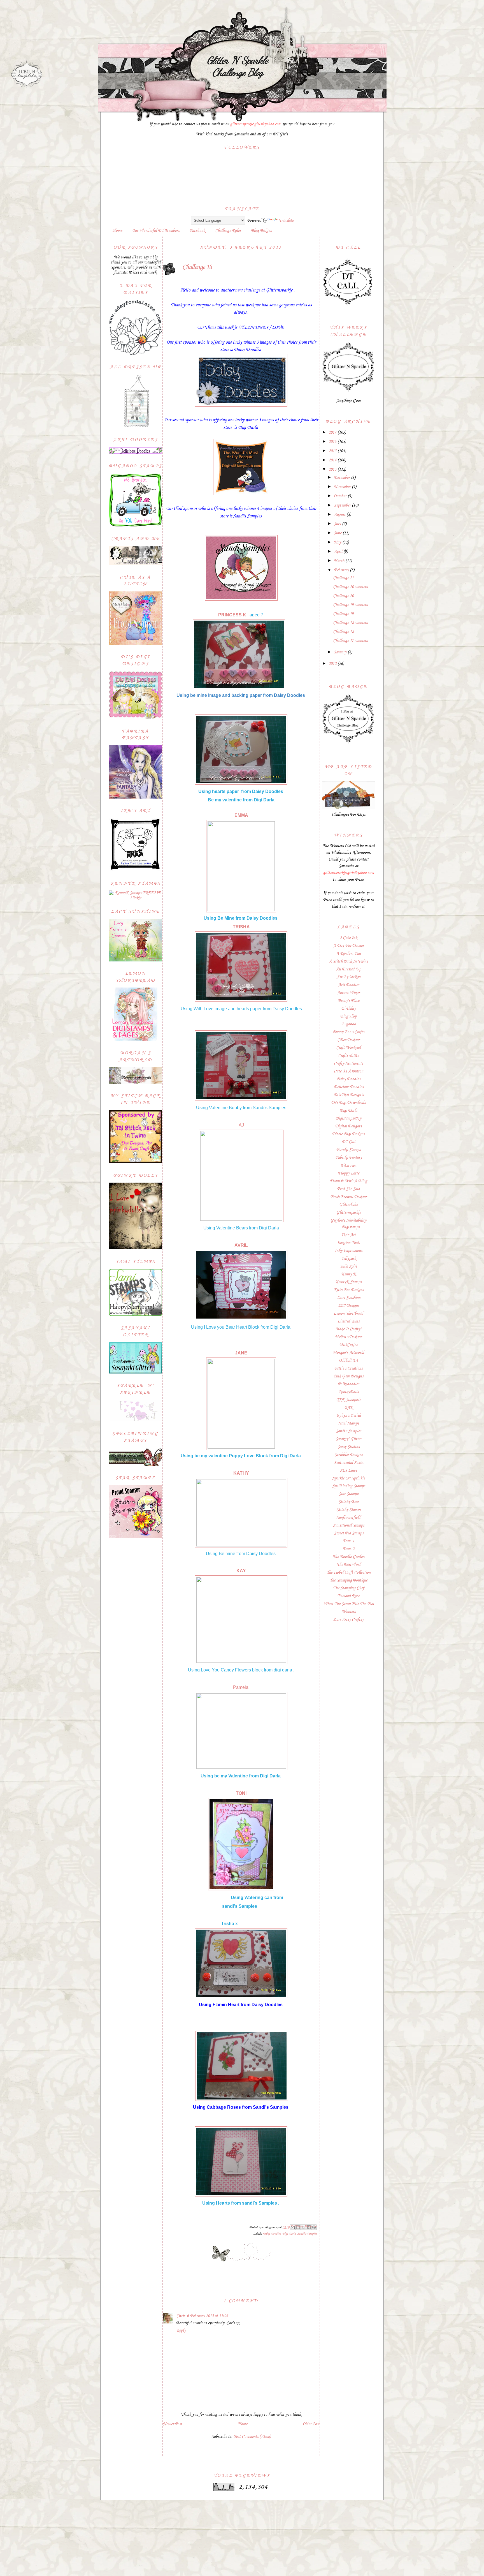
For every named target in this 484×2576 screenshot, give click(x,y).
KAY (241, 1571)
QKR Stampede (349, 1400)
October (341, 496)
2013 (333, 470)
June (338, 533)
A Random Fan (348, 954)
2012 (333, 664)
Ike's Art (349, 1235)
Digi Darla (289, 2234)
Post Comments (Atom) (252, 2437)
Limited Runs (348, 1321)
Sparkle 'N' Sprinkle (349, 1478)
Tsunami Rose (348, 1596)
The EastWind (349, 1565)
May (338, 542)
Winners (349, 1612)
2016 (333, 442)
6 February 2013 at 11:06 (207, 2316)
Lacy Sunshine (349, 1298)
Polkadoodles (349, 1384)
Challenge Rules (228, 231)
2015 (333, 451)
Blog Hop (348, 1016)
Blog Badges (261, 231)
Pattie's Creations (348, 1368)
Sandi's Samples (307, 2234)
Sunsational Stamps (349, 1525)
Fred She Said (348, 1189)
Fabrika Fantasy (349, 1158)
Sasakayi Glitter (349, 1439)
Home (117, 231)
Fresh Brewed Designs (349, 1197)
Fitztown (348, 1166)
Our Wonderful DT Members (156, 231)
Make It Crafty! (348, 1329)
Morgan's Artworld (349, 1353)
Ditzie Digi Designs (348, 1134)
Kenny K (349, 1274)
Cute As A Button (349, 1071)
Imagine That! (349, 1243)
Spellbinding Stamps (349, 1486)
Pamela (241, 1687)
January (341, 652)
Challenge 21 (343, 578)
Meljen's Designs (348, 1337)
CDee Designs (349, 1040)
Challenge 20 (343, 596)
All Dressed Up (348, 969)
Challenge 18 (343, 632)
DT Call (349, 1142)
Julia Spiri (348, 1266)
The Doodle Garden (348, 1557)
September (343, 505)
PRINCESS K (233, 615)
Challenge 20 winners (350, 587)
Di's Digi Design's (349, 1095)
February (342, 570)
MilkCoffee (348, 1345)
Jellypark (349, 1259)
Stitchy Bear (349, 1502)
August (340, 515)
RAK (349, 1408)
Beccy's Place (349, 1001)
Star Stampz (349, 1494)
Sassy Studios (348, 1447)
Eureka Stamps (348, 1150)
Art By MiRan (349, 977)
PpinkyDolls (349, 1392)
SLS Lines (348, 1470)
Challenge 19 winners (350, 605)
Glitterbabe (348, 1205)
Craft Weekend (348, 1048)
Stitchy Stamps (349, 1510)
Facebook (197, 231)
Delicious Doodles (349, 1087)
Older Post (311, 2424)
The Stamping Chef (349, 1588)
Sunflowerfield (348, 1518)
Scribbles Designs (349, 1455)
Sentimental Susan (349, 1463)
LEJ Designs (349, 1306)
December (342, 478)
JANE (241, 1353)
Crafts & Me (348, 1056)
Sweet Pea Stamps (349, 1533)
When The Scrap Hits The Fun (349, 1604)
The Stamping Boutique (348, 1580)
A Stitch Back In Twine (348, 961)
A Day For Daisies (349, 946)
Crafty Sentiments (348, 1063)
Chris (181, 2316)
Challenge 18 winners (350, 623)
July (338, 524)
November (343, 487)
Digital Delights (348, 1126)
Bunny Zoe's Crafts (348, 1032)
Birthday (349, 1009)
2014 (333, 460)
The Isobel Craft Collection (348, 1573)
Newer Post (172, 2424)
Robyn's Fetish (349, 1416)
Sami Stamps (349, 1423)
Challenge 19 (343, 614)
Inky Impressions (348, 1251)
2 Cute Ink (348, 938)
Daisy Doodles (272, 2234)
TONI (241, 1793)
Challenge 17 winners (350, 641)
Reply (181, 2330)
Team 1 (348, 1541)
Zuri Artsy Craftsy (348, 1620)
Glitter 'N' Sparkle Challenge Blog (237, 66)
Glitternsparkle (349, 1213)
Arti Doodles (349, 985)
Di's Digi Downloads (348, 1103)
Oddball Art (348, 1361)
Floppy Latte (349, 1173)
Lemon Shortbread (348, 1314)
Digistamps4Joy (348, 1118)
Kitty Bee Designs (349, 1290)
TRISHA (241, 927)
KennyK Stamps (348, 1282)
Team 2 (348, 1549)
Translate (286, 221)
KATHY (241, 1473)
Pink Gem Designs (348, 1376)
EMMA (242, 815)
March (340, 561)
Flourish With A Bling (348, 1181)
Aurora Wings (348, 993)
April (339, 552)
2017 (333, 433)
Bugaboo (349, 1024)
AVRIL (241, 1245)
